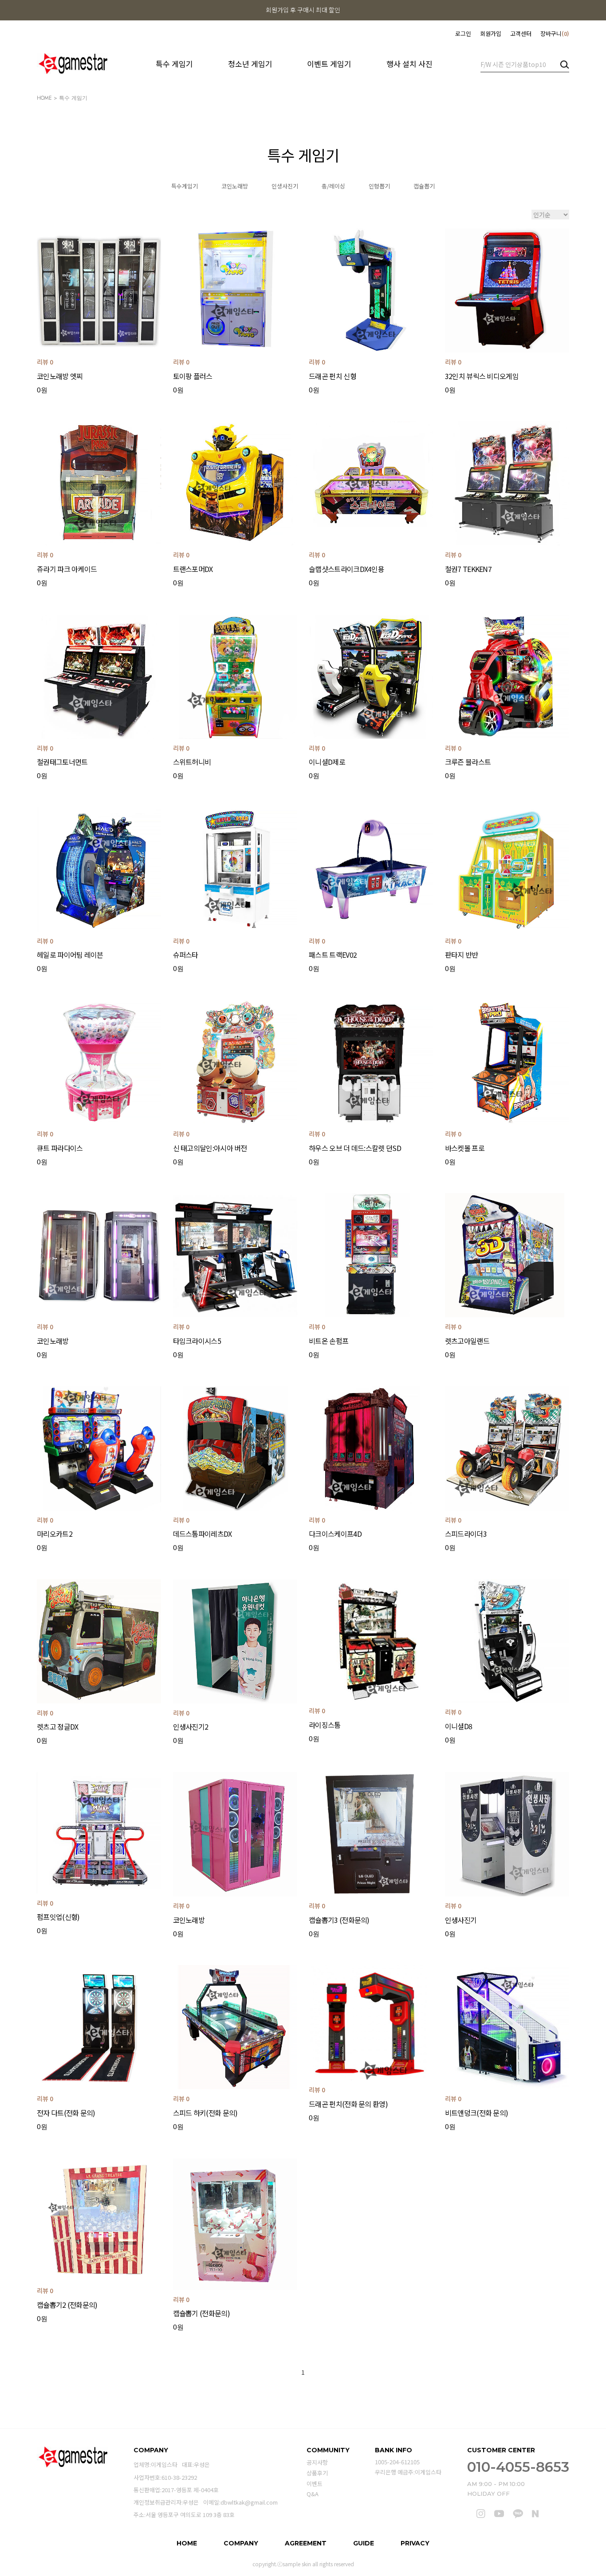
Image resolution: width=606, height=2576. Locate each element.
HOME (44, 98)
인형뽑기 (379, 186)
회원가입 (491, 33)
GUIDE (364, 2543)
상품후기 (317, 2473)
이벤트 (315, 2484)
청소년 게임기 (250, 64)
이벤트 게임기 (329, 64)
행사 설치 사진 (409, 64)
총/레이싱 (333, 186)
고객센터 (521, 33)
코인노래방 (235, 186)
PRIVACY (415, 2543)
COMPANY (241, 2543)
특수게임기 (185, 186)
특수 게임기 (174, 64)
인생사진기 (285, 186)
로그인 (463, 33)
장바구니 (554, 33)
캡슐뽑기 (424, 186)
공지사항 (317, 2463)
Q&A (313, 2494)
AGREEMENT (306, 2543)
